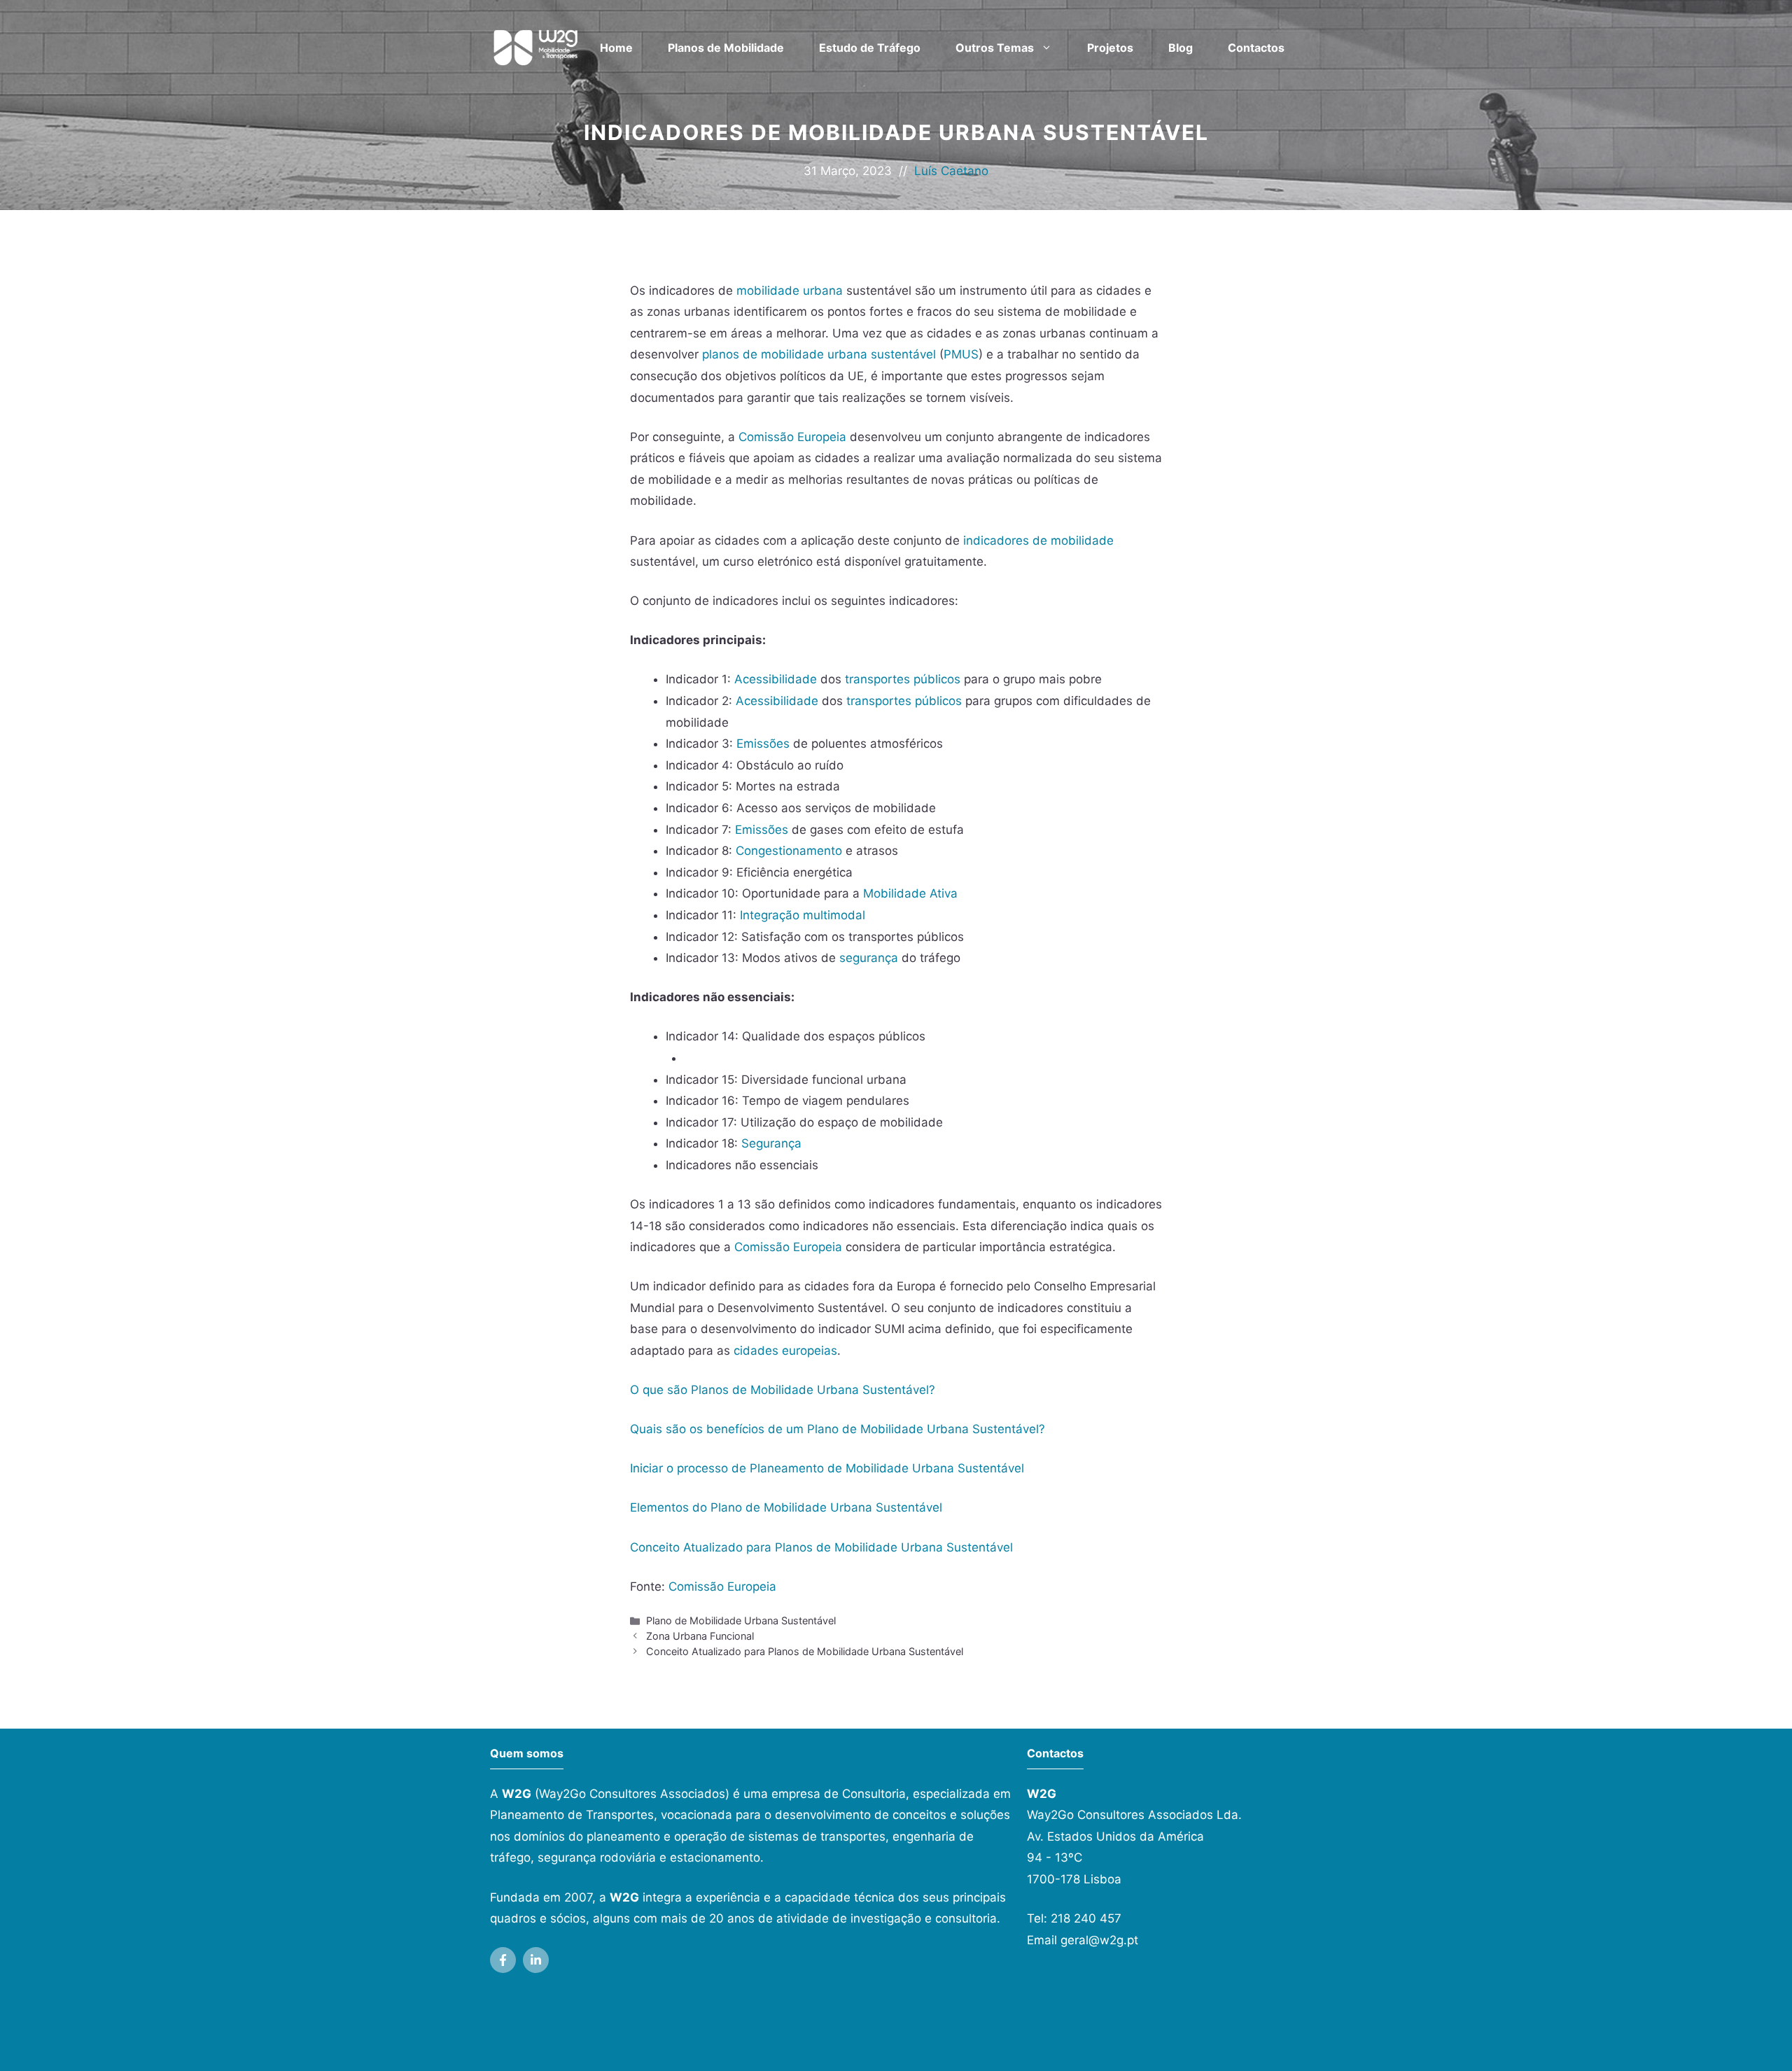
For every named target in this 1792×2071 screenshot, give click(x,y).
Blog (1181, 48)
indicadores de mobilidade (1038, 541)
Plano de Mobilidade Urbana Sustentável (741, 1620)
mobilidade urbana (790, 291)
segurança (869, 958)
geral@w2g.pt (1099, 1940)
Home (616, 48)
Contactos (1256, 48)
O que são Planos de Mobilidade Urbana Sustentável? (783, 1390)
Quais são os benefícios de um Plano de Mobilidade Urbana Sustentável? (838, 1429)
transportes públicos (903, 679)
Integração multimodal (803, 915)
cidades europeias (785, 1351)
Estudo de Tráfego (870, 48)
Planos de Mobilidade (726, 48)
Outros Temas (995, 48)
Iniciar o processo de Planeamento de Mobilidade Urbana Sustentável (827, 1468)
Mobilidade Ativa (910, 893)
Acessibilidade (776, 679)
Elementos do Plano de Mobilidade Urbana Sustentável (786, 1507)
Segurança (771, 1143)
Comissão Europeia (792, 437)
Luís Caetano (951, 171)
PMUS (961, 354)
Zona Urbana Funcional (700, 1636)
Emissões (763, 744)
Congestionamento (789, 851)
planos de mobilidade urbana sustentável (819, 354)
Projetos (1110, 48)
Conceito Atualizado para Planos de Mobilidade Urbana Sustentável (821, 1547)
